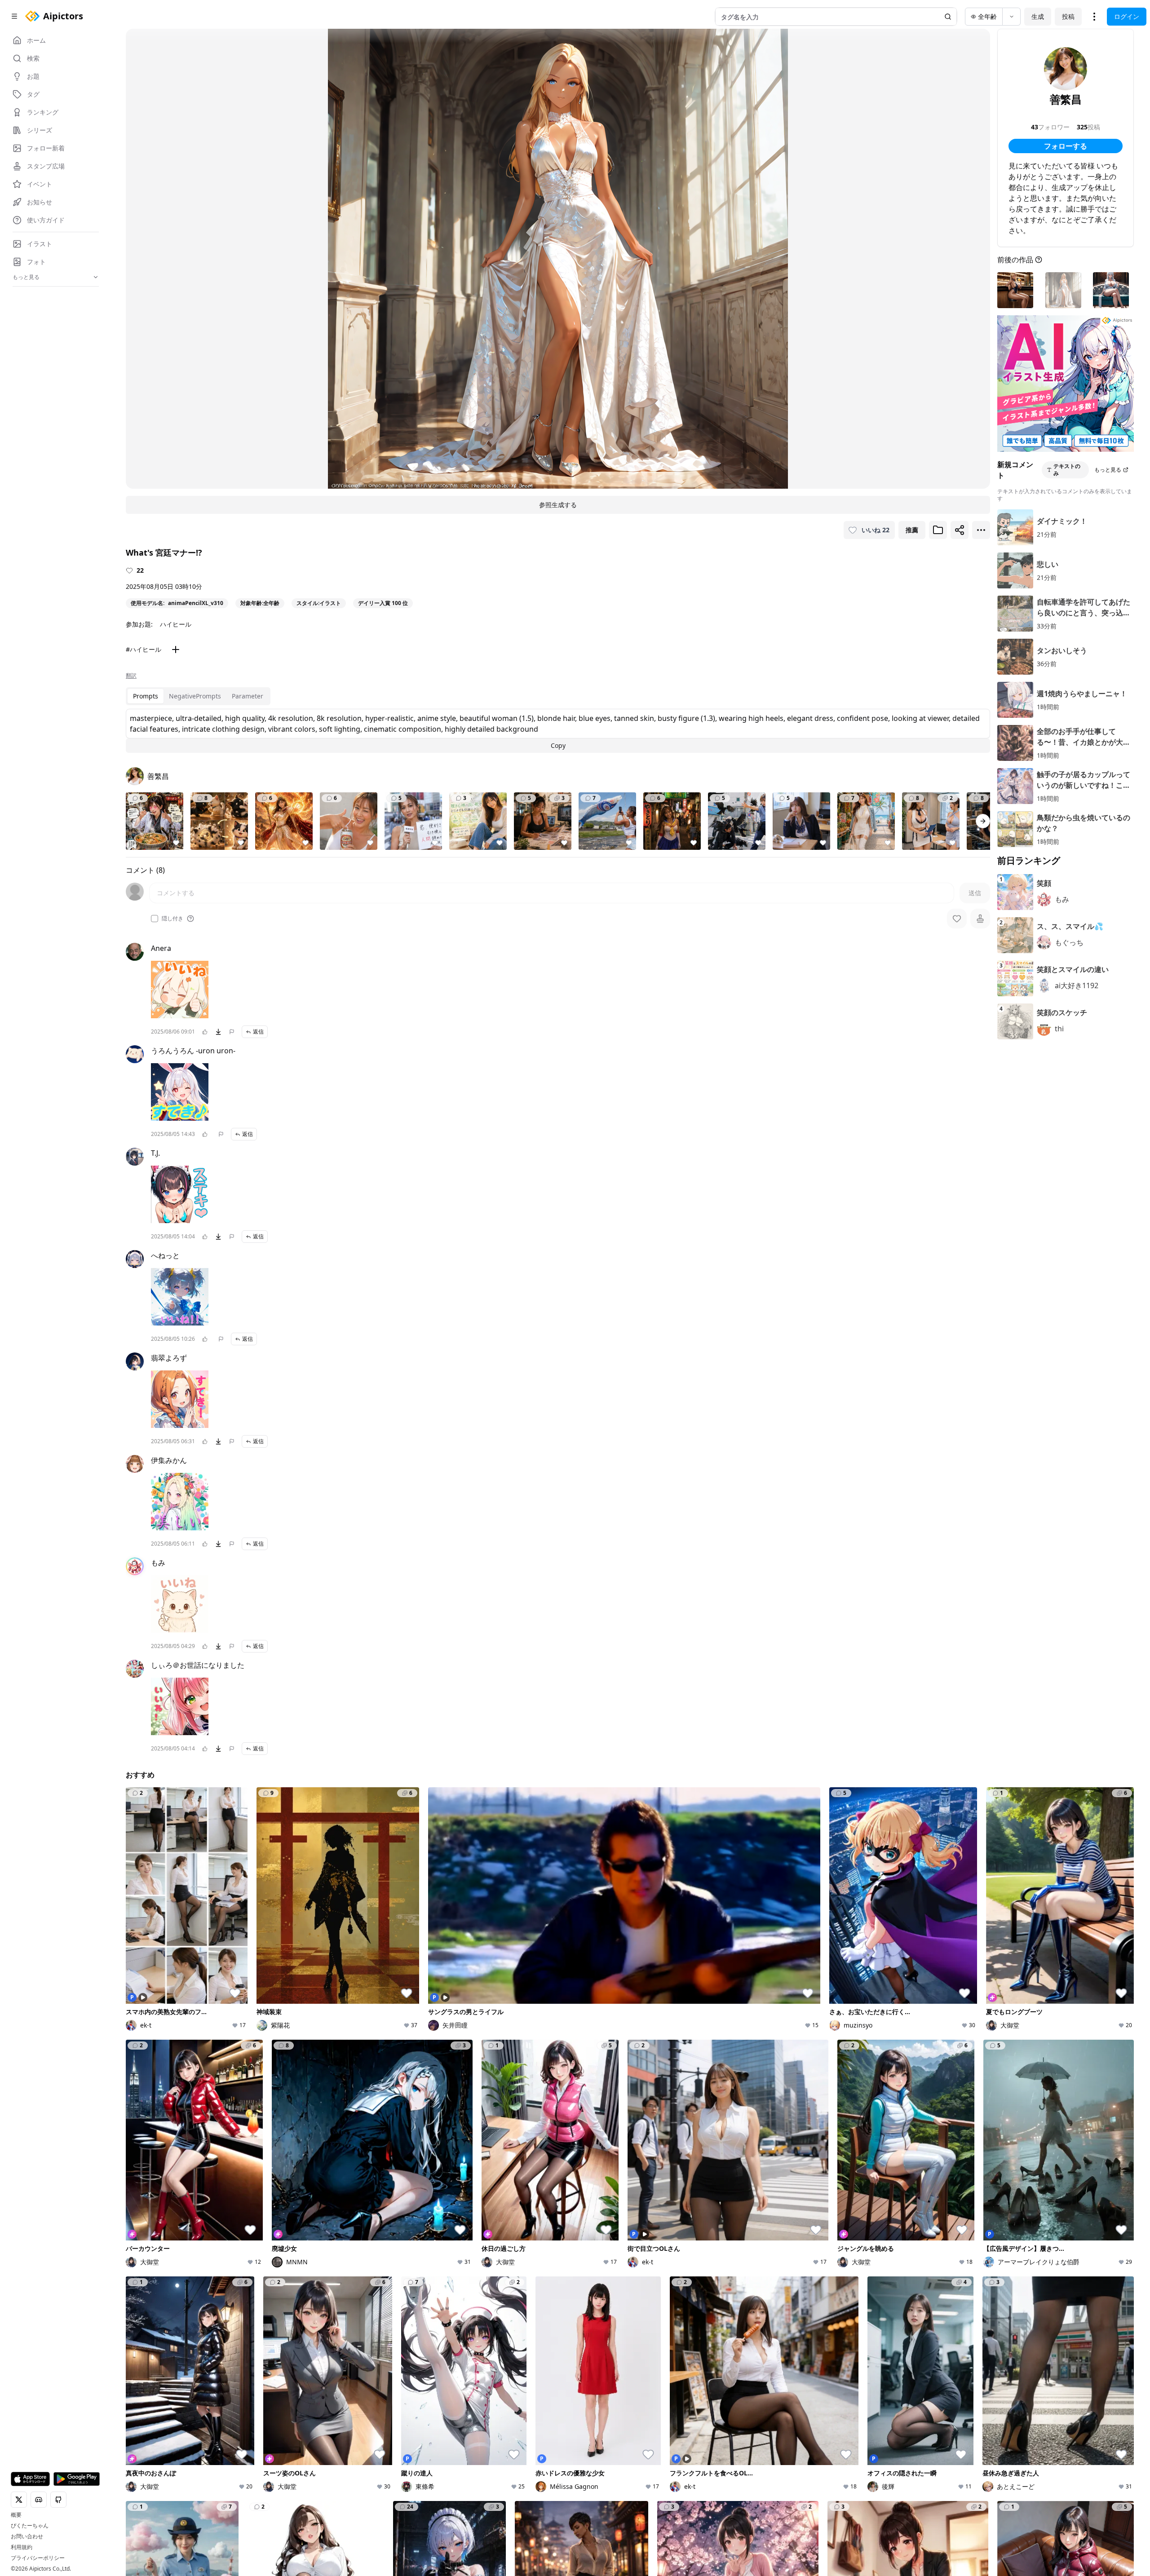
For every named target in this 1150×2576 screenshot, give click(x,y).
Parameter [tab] (248, 696)
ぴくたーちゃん (30, 2526)
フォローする (1066, 146)
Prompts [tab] (146, 696)
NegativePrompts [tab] (195, 696)
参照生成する (558, 505)
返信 (258, 1032)
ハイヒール (176, 624)
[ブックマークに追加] (938, 530)
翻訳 (131, 676)
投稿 (1068, 16)
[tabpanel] (558, 731)
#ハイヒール (144, 649)
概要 (16, 2515)
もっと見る (1108, 470)
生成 (1038, 16)
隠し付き (172, 919)
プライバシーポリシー (38, 2558)
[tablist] (198, 696)
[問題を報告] (232, 1032)
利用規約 (22, 2547)
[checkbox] (155, 919)
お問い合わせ (27, 2536)
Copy (558, 745)
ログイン (1127, 16)
